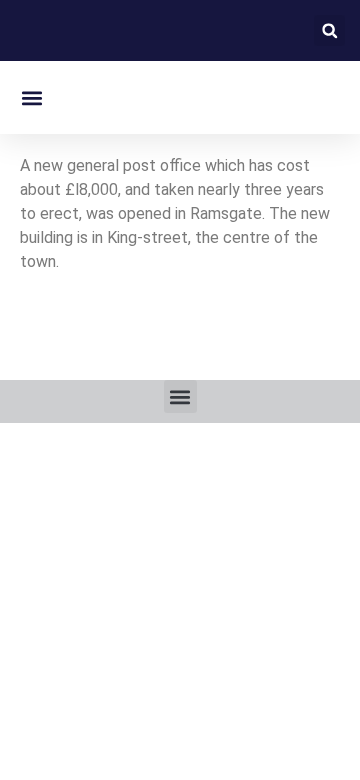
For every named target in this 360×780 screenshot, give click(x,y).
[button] (329, 30)
